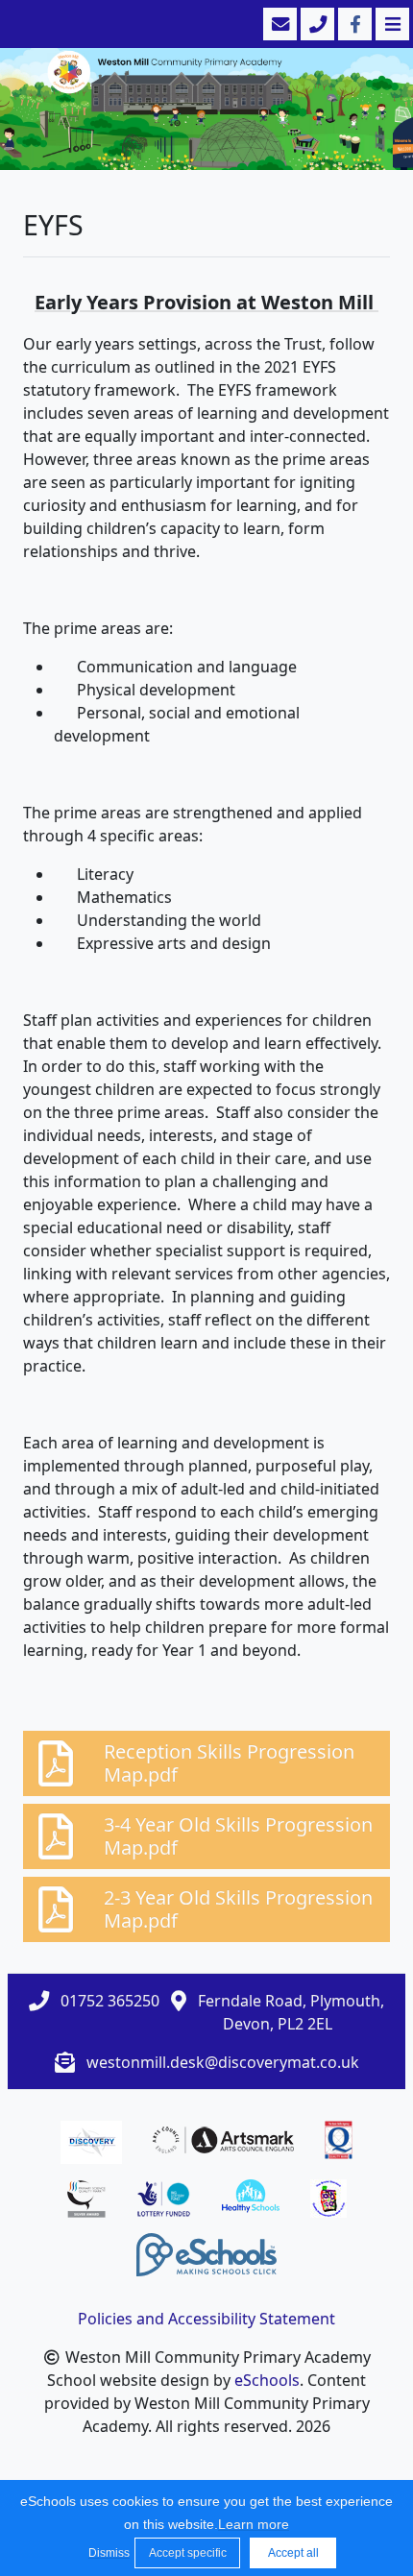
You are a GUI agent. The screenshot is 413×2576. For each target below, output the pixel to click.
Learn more (254, 2524)
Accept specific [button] (188, 2553)
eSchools (267, 2380)
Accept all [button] (293, 2553)
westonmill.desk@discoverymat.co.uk (223, 2062)
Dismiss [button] (107, 2553)
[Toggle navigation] (390, 24)
